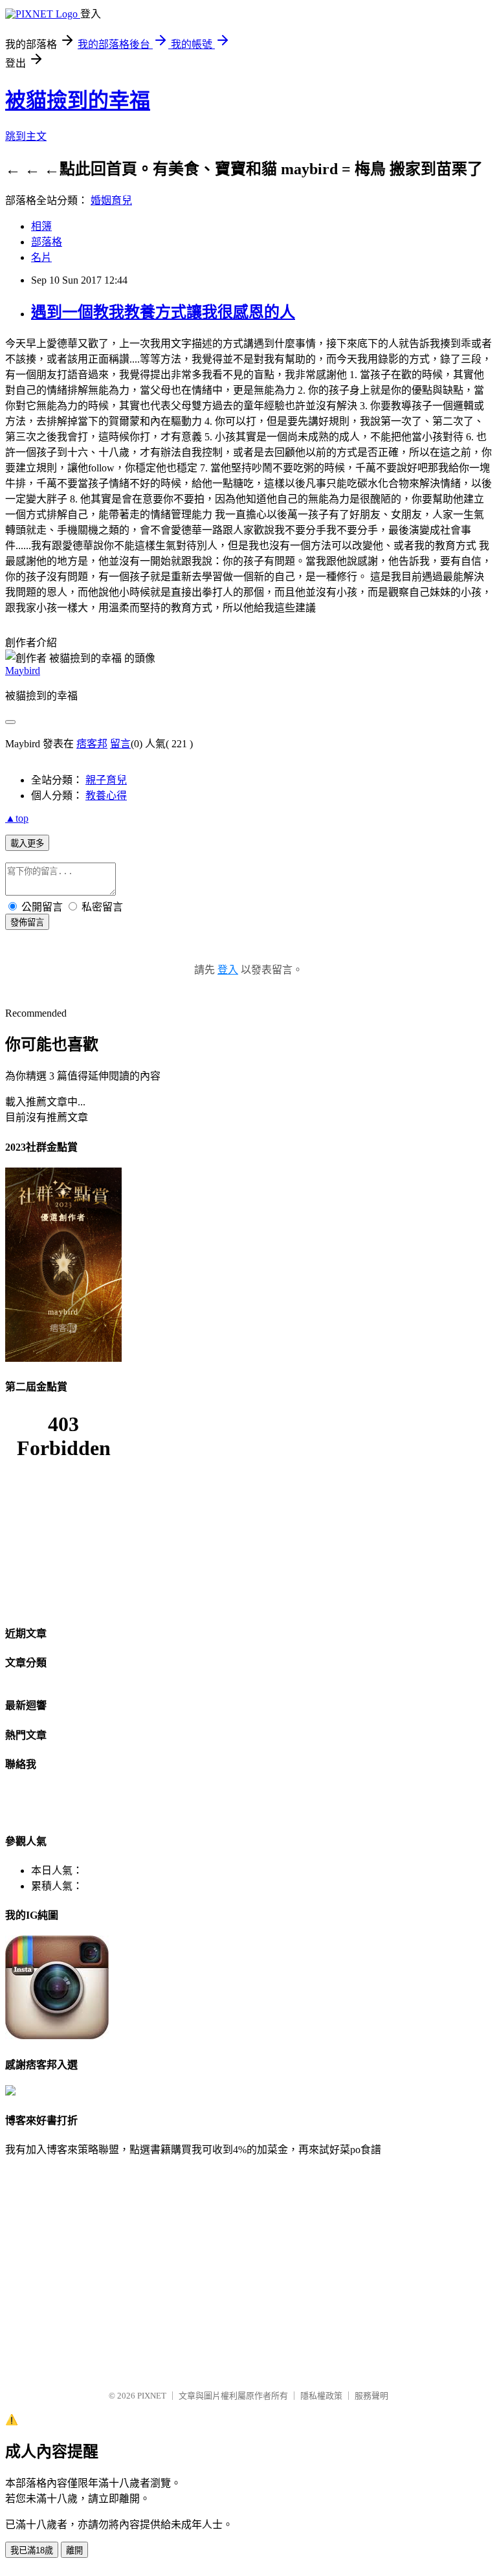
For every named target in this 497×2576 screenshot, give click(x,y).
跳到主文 (26, 136)
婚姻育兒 (111, 200)
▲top (17, 818)
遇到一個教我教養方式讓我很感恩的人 (163, 312)
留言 (120, 744)
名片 (41, 257)
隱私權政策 (321, 2396)
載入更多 (27, 843)
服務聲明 (371, 2396)
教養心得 (106, 796)
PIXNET (152, 2396)
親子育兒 (106, 780)
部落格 (47, 242)
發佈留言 (27, 922)
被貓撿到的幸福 (78, 100)
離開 (74, 2550)
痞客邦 (92, 744)
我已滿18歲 (32, 2550)
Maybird (23, 671)
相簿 (41, 226)
